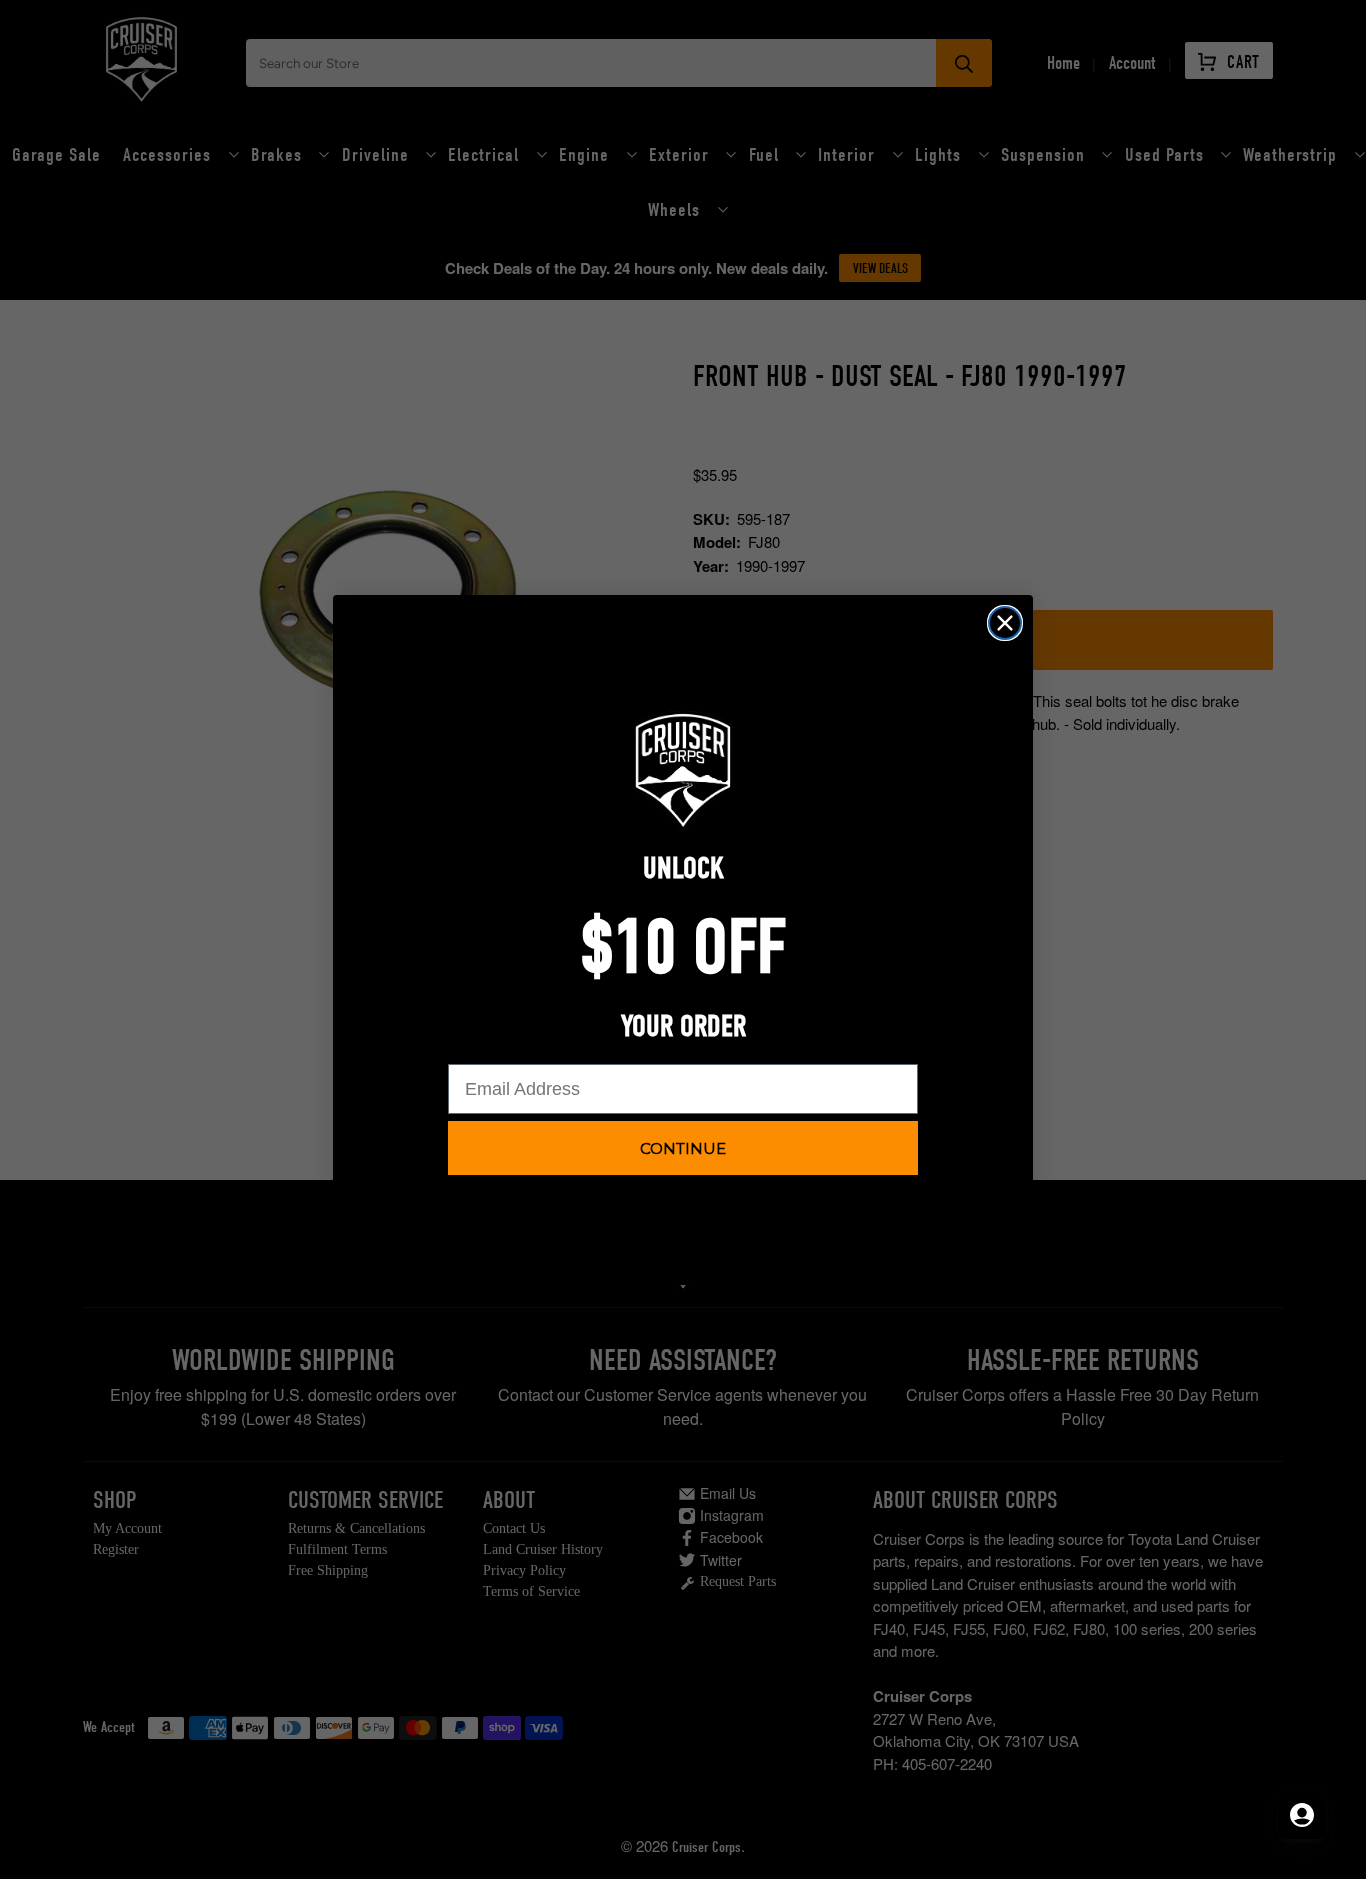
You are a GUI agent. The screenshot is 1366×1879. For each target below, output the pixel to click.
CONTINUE (683, 1148)
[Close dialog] (1005, 623)
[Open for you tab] (1302, 1815)
